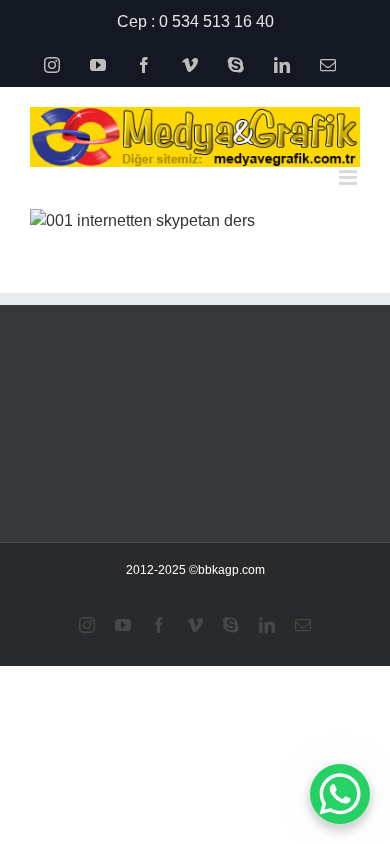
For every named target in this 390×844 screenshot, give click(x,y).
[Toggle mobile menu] (349, 177)
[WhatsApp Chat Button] (340, 794)
